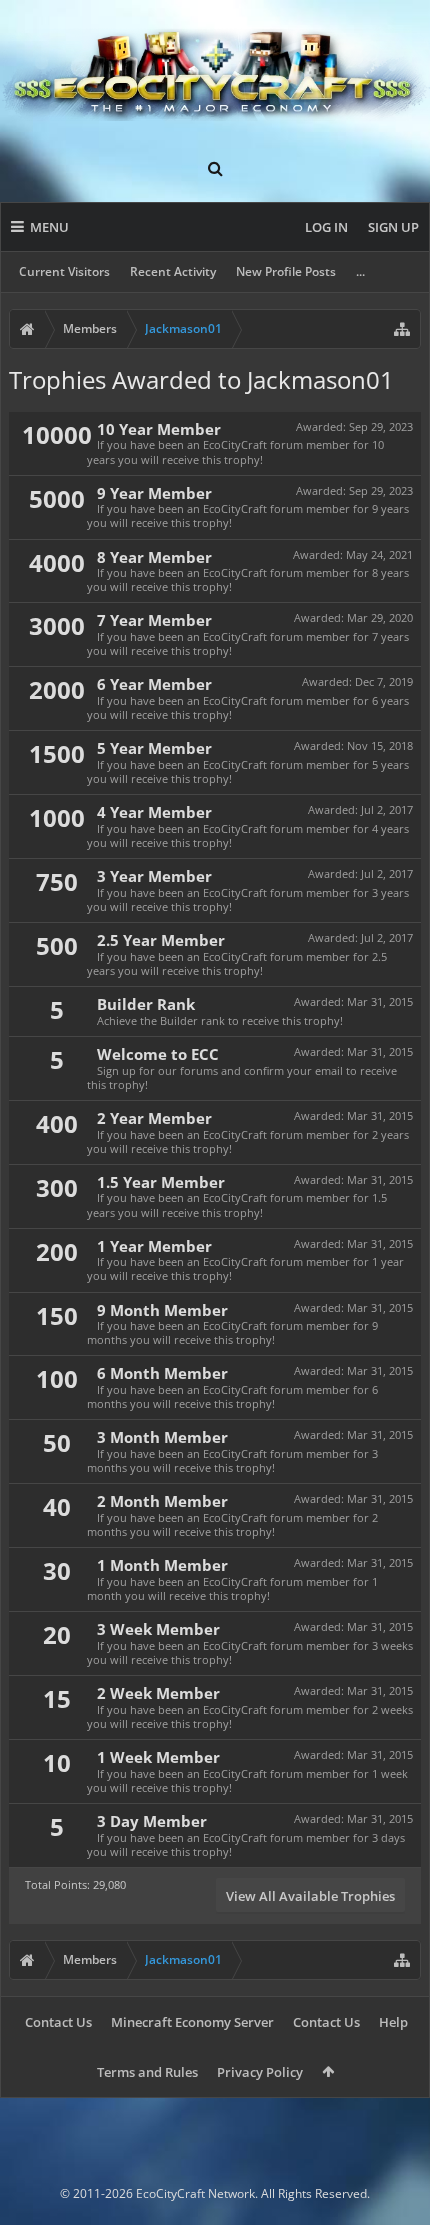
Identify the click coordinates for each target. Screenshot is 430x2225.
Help (393, 2022)
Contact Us (58, 2022)
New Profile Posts (286, 271)
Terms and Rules (147, 2072)
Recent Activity (173, 271)
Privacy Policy (260, 2072)
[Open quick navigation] (402, 329)
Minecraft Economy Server (192, 2022)
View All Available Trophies (310, 1896)
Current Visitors (64, 271)
